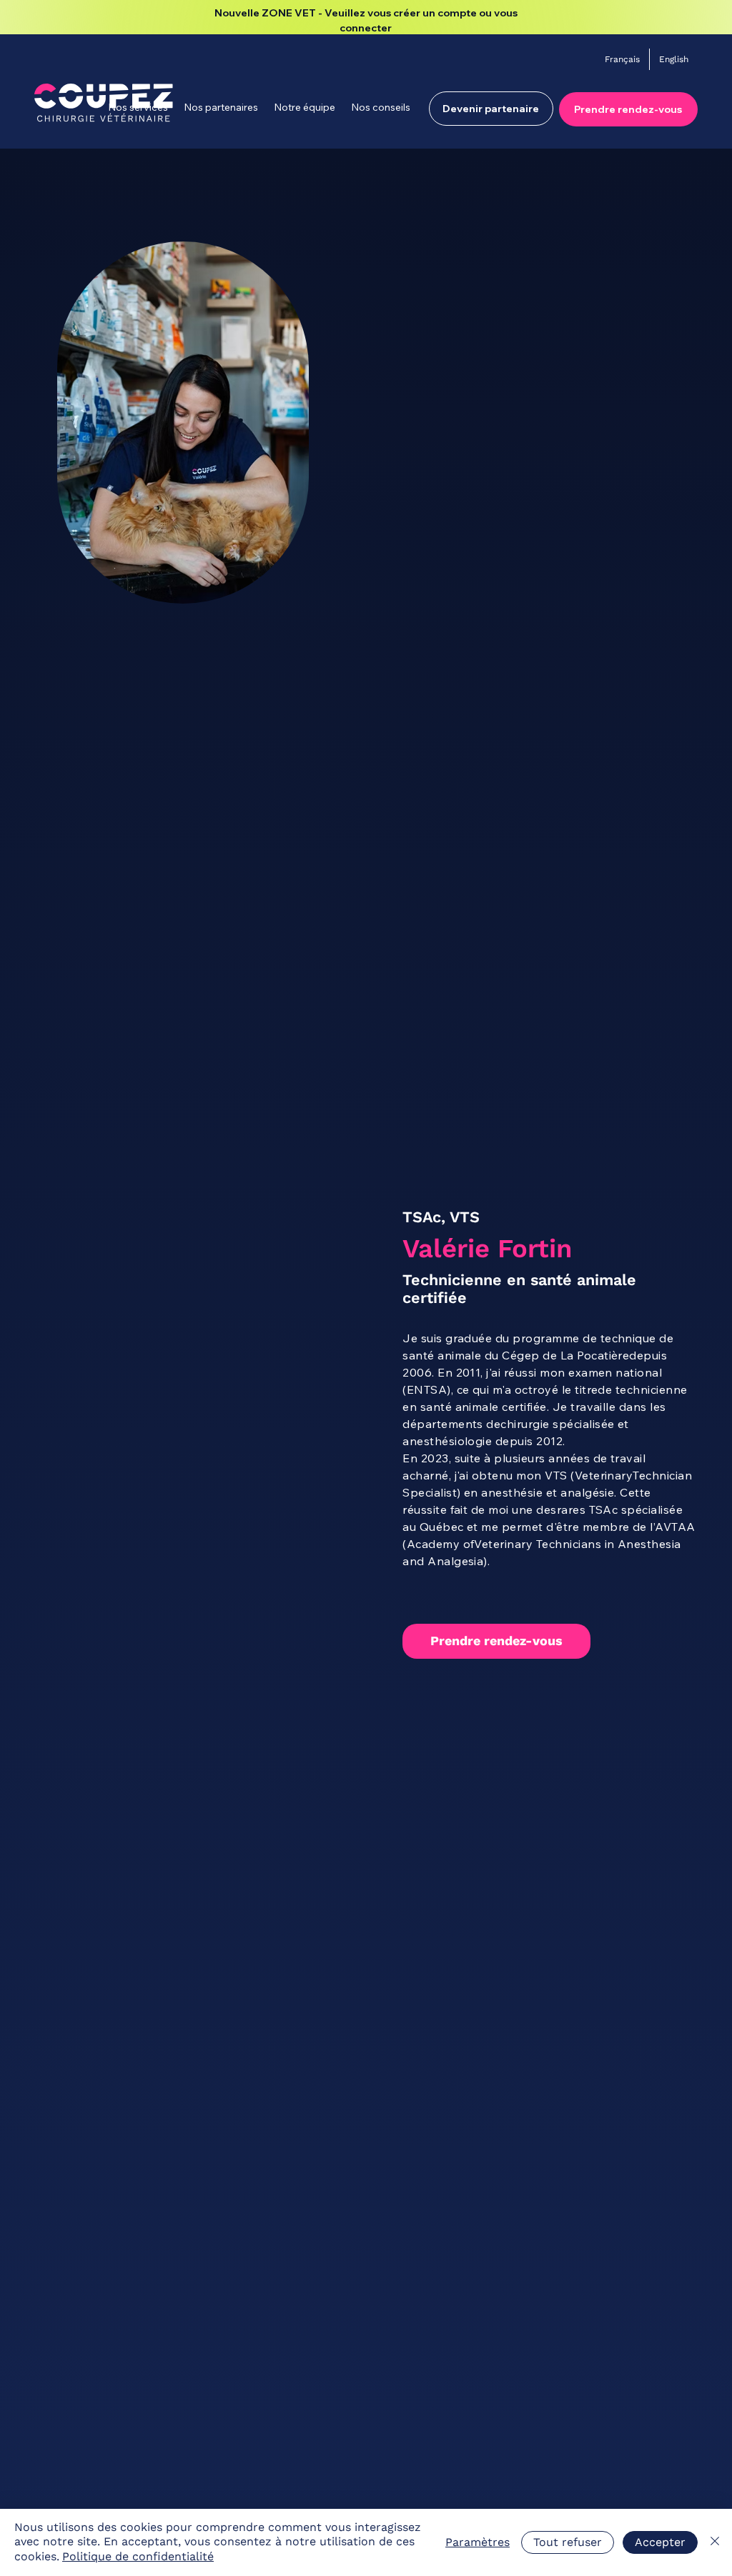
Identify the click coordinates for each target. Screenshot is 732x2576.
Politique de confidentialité (138, 2556)
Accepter (660, 2542)
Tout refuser (568, 2542)
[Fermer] (715, 2542)
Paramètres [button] (478, 2542)
